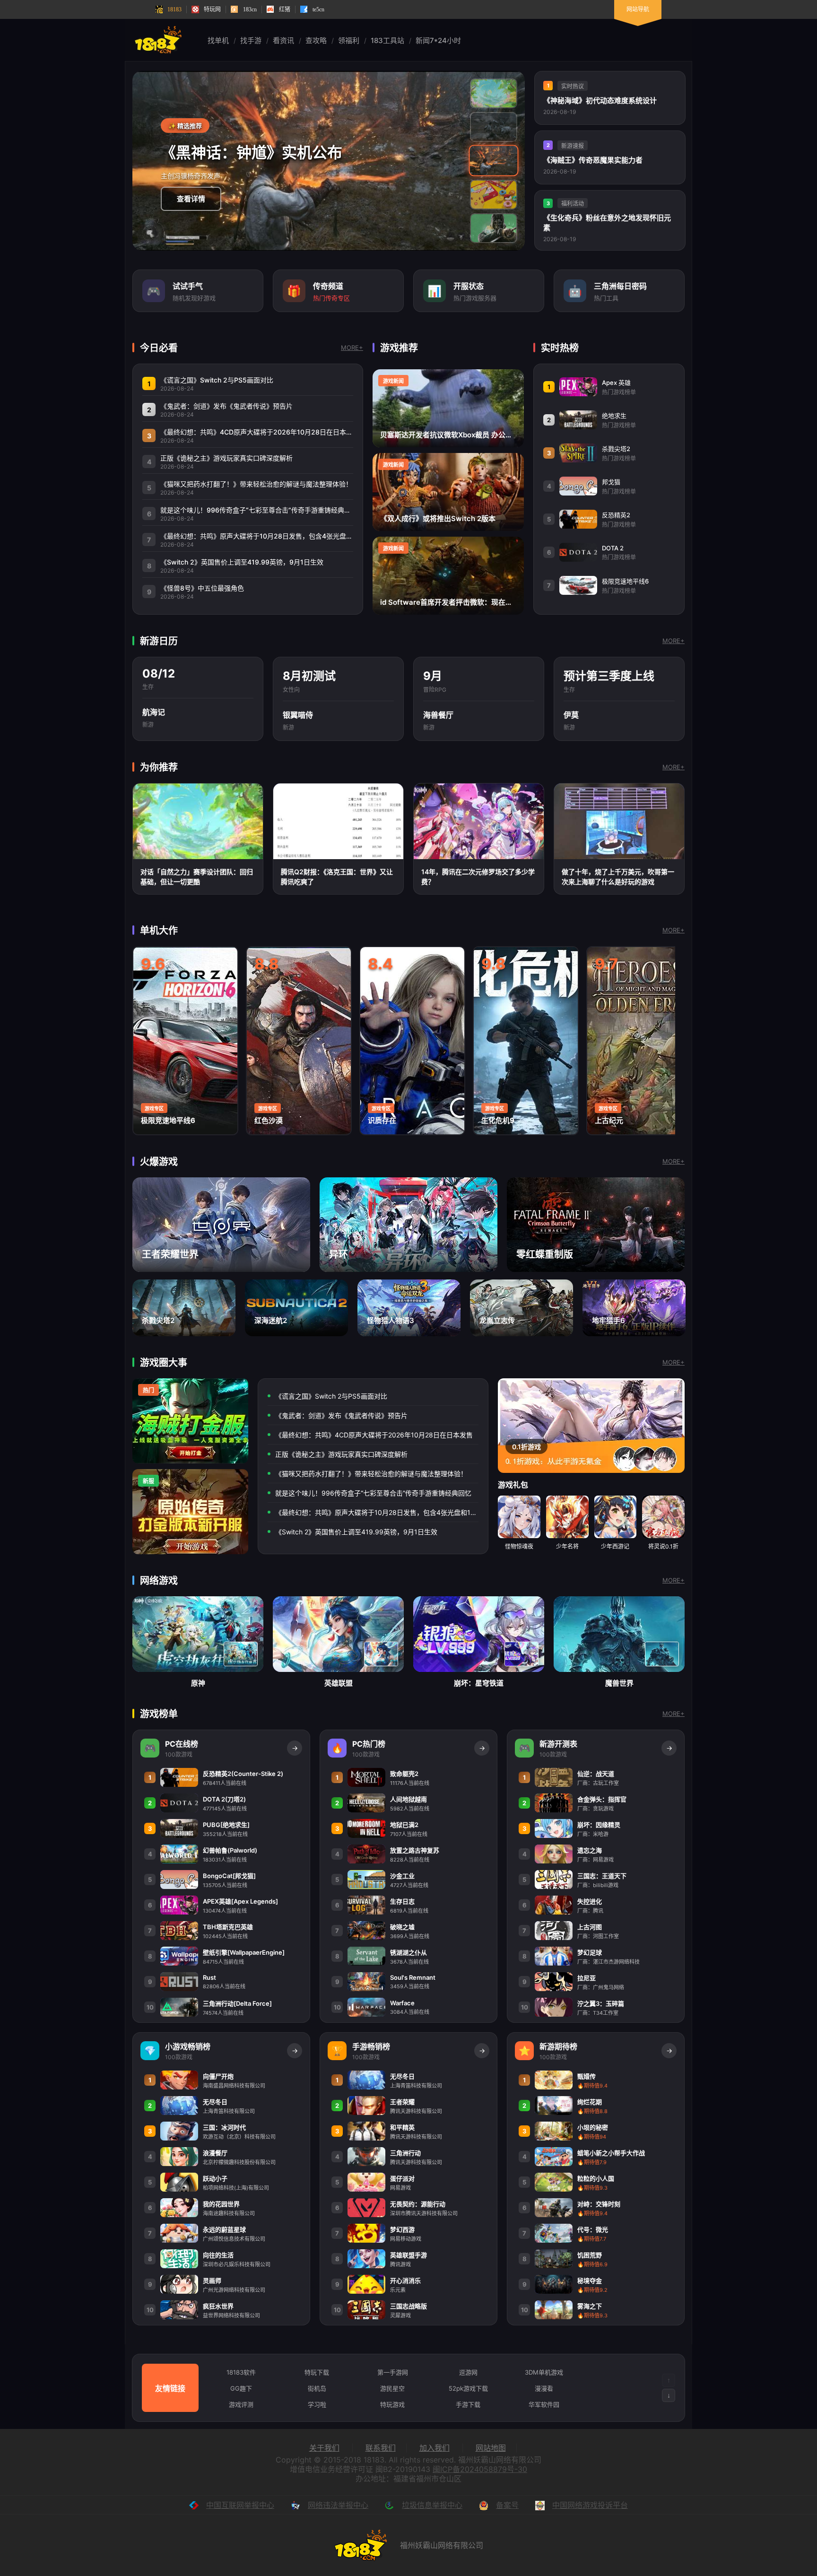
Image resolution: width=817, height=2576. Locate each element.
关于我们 (324, 2448)
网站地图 (491, 2448)
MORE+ (352, 348)
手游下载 (468, 2404)
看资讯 (283, 40)
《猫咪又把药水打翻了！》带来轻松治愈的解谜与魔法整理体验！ (371, 1474)
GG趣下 (241, 2388)
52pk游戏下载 (468, 2388)
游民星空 (392, 2388)
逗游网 (468, 2372)
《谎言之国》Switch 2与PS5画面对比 (331, 1396)
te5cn (318, 9)
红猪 (285, 9)
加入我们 (435, 2448)
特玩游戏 (392, 2404)
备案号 (507, 2505)
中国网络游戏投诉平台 (590, 2505)
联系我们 (381, 2448)
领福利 (349, 40)
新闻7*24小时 (438, 40)
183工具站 (387, 40)
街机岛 (317, 2388)
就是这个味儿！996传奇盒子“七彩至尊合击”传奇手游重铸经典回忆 (373, 1493)
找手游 (251, 40)
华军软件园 (544, 2404)
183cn (250, 9)
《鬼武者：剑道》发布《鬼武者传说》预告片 (341, 1415)
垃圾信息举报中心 (432, 2505)
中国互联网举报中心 (240, 2505)
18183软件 (241, 2372)
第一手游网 (393, 2372)
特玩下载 (317, 2372)
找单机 (218, 40)
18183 (174, 9)
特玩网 (212, 9)
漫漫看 (544, 2388)
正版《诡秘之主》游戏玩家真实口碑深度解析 (341, 1454)
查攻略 (316, 40)
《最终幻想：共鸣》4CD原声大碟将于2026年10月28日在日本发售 (374, 1435)
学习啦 (317, 2404)
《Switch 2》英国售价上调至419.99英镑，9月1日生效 (356, 1532)
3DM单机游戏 (544, 2372)
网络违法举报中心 (338, 2505)
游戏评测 (241, 2404)
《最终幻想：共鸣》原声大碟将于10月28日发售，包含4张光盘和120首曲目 (377, 1512)
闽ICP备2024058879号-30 (480, 2469)
